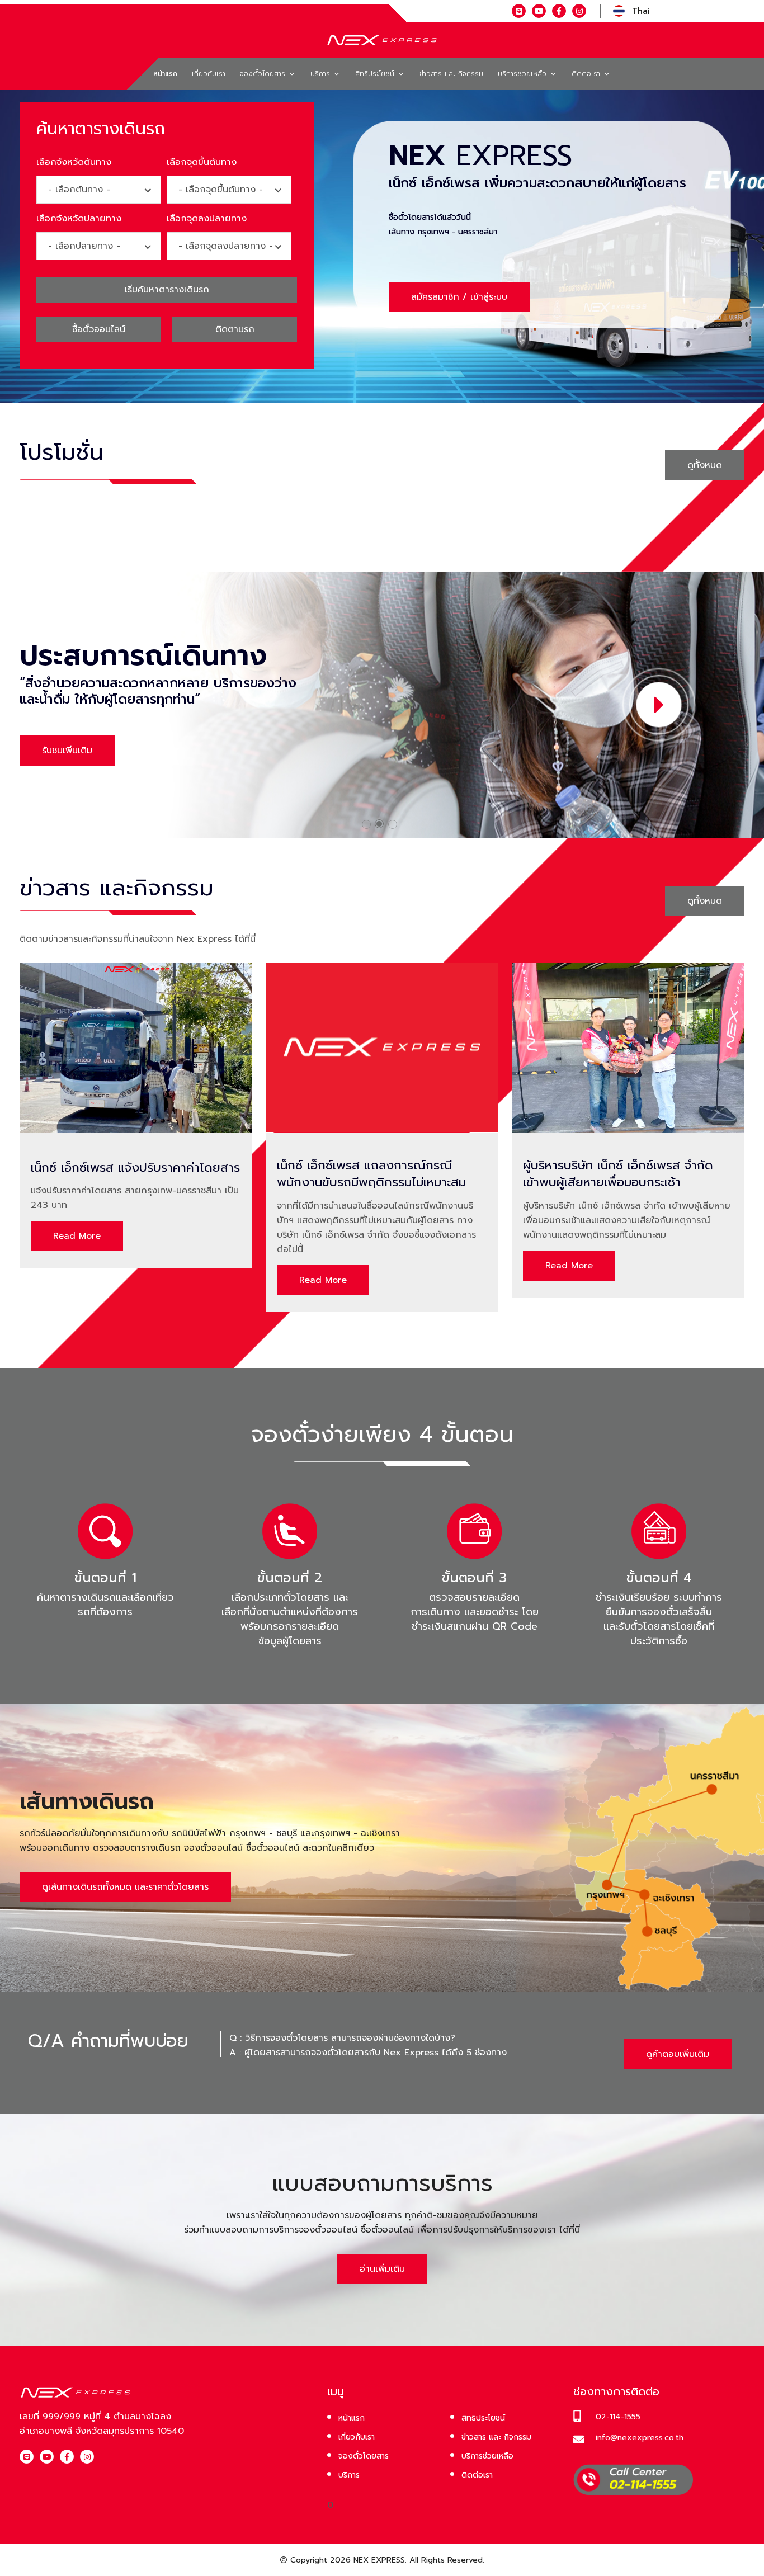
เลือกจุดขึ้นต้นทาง (202, 162)
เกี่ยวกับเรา (209, 74)
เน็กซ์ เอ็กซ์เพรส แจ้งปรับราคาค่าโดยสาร (135, 1168)
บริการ (322, 74)
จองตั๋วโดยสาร (264, 74)
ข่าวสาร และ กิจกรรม (451, 74)
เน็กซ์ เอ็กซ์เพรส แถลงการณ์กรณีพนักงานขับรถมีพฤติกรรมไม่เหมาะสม (371, 1174)
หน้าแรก (165, 74)
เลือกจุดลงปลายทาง (207, 219)
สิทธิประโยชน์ (376, 74)
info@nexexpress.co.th (640, 2438)
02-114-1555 (618, 2417)
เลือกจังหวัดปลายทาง (79, 219)
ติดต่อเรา (587, 74)
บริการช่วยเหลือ (524, 74)
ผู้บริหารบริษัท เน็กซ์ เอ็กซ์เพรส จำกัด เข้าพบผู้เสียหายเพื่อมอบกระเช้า (618, 1174)
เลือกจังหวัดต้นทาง (74, 162)
